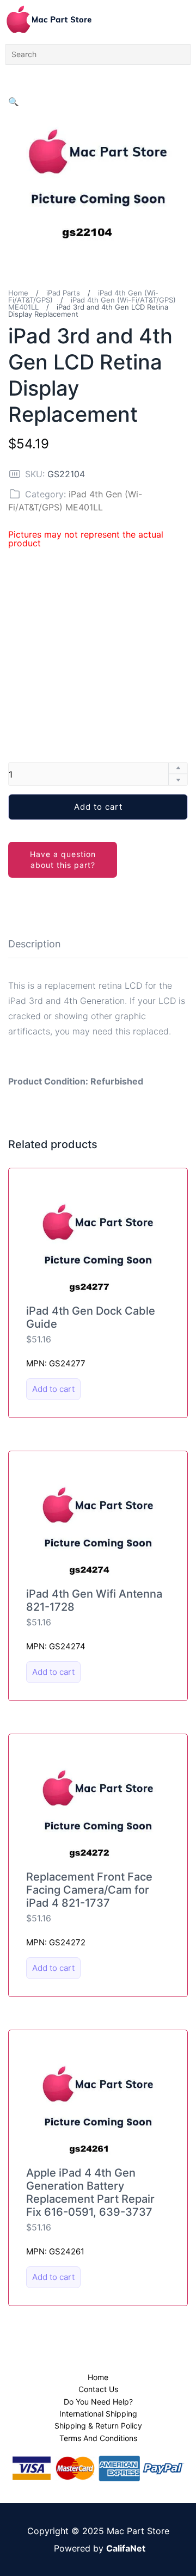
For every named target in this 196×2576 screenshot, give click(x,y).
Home (18, 293)
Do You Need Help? (98, 2402)
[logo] (49, 19)
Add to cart (98, 807)
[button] (14, 102)
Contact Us (98, 2389)
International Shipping (98, 2414)
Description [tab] (35, 944)
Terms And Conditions (98, 2438)
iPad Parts (63, 293)
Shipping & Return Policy (98, 2426)
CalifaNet (126, 2548)
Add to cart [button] (53, 1389)
